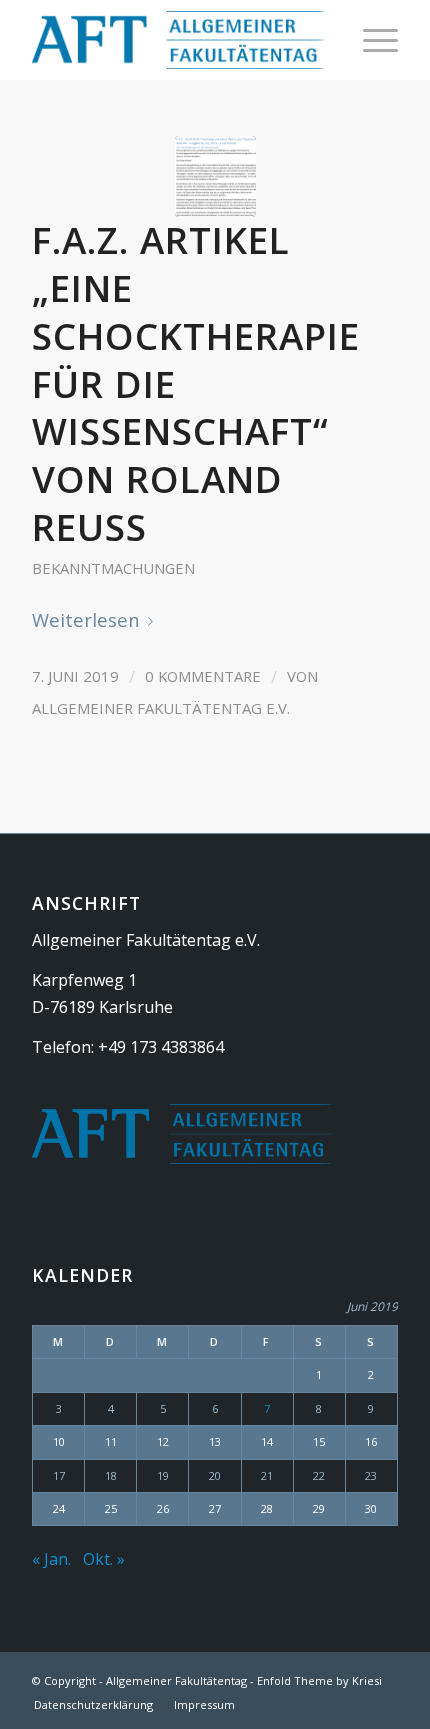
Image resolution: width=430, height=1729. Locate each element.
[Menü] (370, 40)
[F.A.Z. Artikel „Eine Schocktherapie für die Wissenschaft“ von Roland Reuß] (215, 176)
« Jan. (51, 1559)
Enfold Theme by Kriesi (319, 1680)
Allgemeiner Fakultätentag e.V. (161, 708)
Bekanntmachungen (113, 568)
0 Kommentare (203, 676)
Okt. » (104, 1559)
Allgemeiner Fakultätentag (176, 1680)
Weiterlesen (86, 619)
